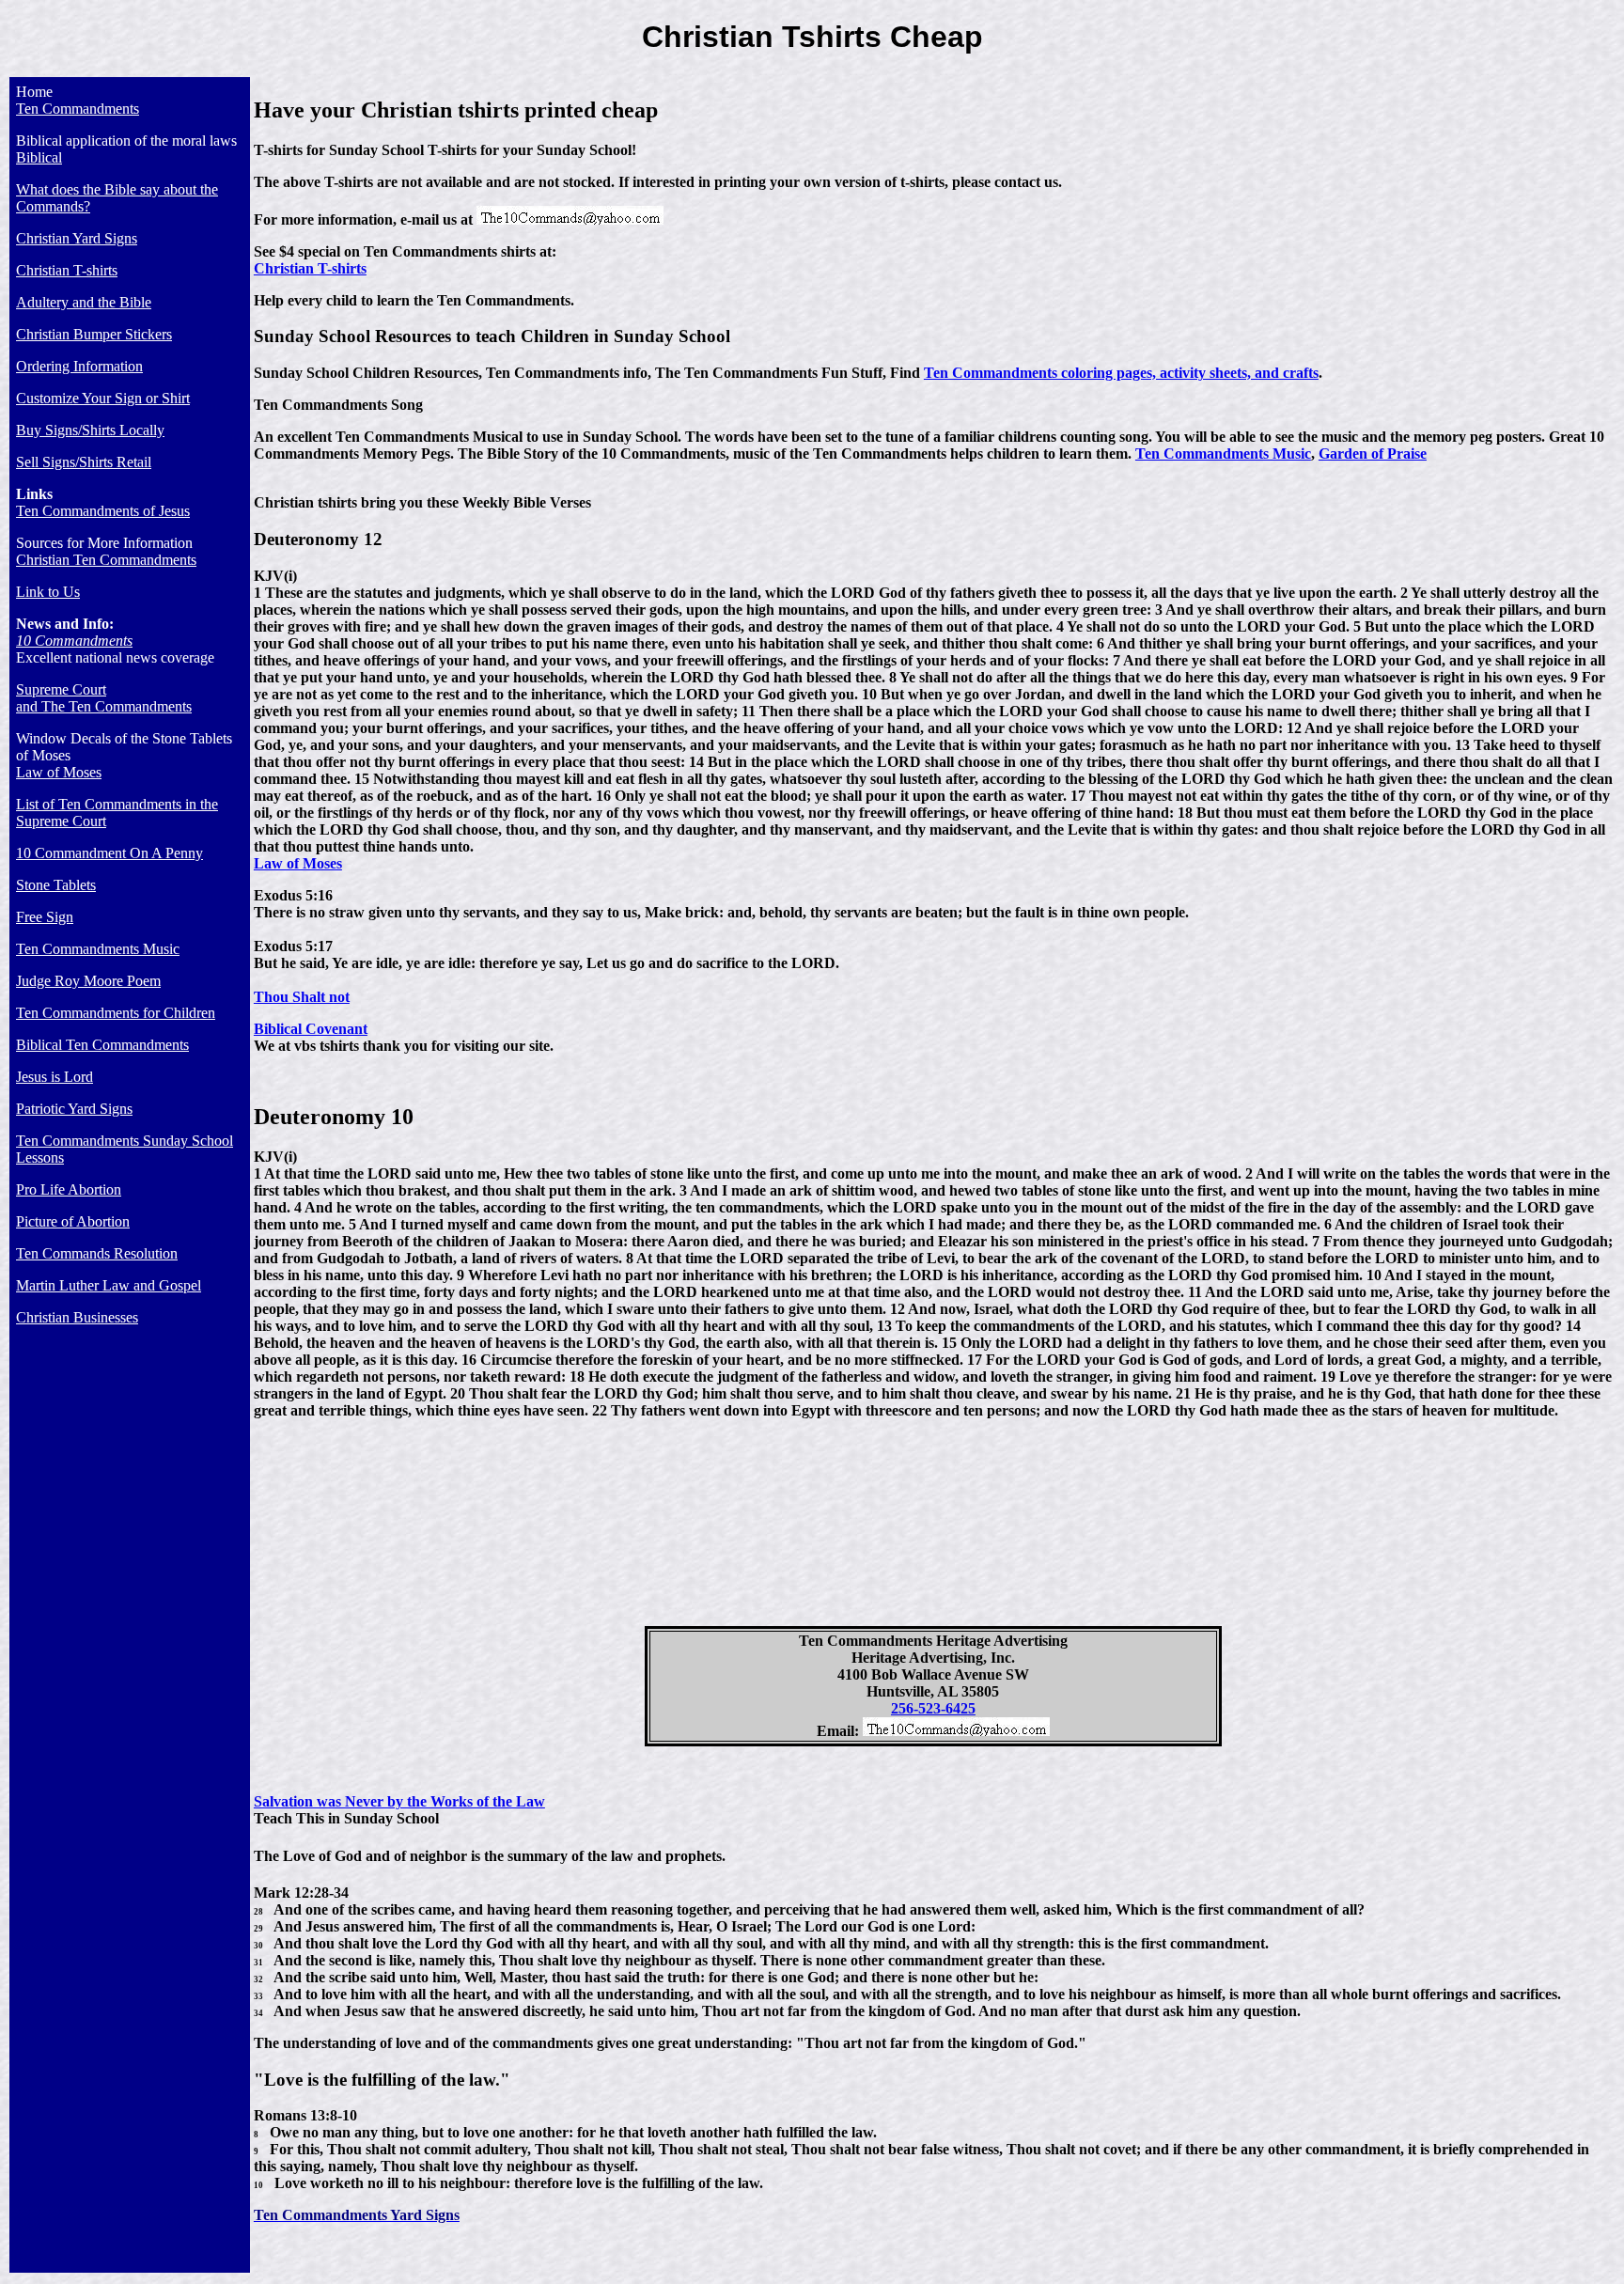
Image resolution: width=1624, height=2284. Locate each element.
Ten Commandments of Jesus (103, 511)
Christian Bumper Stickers (94, 334)
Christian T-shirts (67, 270)
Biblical (39, 157)
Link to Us (48, 592)
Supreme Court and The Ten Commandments (104, 698)
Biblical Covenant (311, 1029)
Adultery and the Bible (84, 302)
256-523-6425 (933, 1708)
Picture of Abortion (73, 1221)
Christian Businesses (77, 1317)
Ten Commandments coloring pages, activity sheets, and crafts (1121, 373)
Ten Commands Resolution (97, 1253)
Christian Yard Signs (77, 238)
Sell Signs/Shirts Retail (84, 462)
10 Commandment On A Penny (109, 853)
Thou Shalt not (302, 997)
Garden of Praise (1373, 454)
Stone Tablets (56, 885)
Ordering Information (79, 366)
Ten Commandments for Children (116, 1013)
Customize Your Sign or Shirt (103, 398)
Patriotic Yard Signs (74, 1109)
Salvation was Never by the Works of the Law (399, 1801)
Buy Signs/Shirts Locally (90, 430)
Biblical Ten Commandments (102, 1045)
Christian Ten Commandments (106, 560)
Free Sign (45, 917)
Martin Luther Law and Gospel (109, 1285)
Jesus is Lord (55, 1077)
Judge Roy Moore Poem (88, 981)
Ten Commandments (78, 109)
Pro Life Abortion (69, 1189)
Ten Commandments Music (98, 949)
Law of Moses (59, 772)
